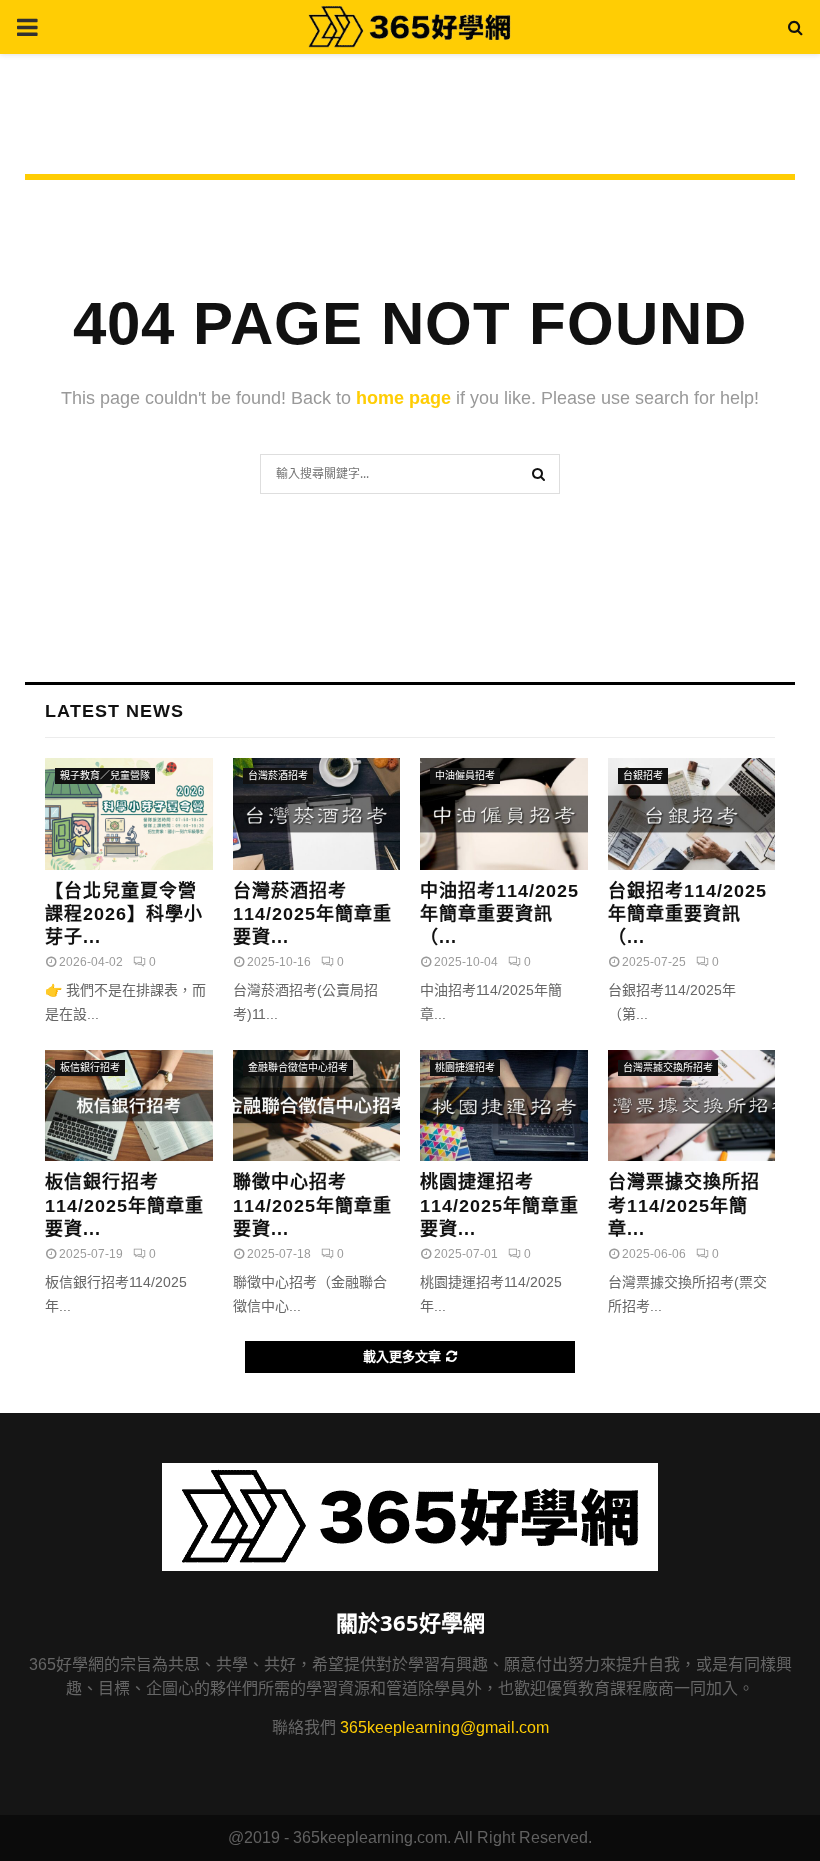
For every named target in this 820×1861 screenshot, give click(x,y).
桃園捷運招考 (465, 1067)
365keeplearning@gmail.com (444, 1727)
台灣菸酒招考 (278, 775)
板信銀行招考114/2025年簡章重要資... (124, 1205)
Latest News (114, 711)
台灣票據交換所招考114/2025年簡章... (684, 1205)
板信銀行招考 (90, 1067)
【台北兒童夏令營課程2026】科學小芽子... (124, 914)
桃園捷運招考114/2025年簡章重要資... (499, 1205)
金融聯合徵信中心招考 (298, 1067)
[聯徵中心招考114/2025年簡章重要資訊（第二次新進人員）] (317, 1106)
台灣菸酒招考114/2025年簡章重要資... (312, 914)
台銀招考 (643, 775)
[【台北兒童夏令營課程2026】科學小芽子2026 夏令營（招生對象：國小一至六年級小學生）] (129, 814)
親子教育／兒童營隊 (105, 775)
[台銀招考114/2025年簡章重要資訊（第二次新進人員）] (692, 814)
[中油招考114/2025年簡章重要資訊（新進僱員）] (504, 814)
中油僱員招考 (465, 775)
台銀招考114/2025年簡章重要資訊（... (687, 914)
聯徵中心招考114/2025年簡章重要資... (312, 1205)
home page (403, 398)
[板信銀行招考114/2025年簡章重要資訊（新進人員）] (129, 1106)
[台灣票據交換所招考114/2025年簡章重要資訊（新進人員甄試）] (692, 1106)
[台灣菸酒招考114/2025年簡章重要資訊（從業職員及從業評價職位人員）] (317, 814)
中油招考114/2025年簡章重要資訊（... (499, 914)
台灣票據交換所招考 (668, 1067)
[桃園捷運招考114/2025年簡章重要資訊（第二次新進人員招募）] (504, 1106)
